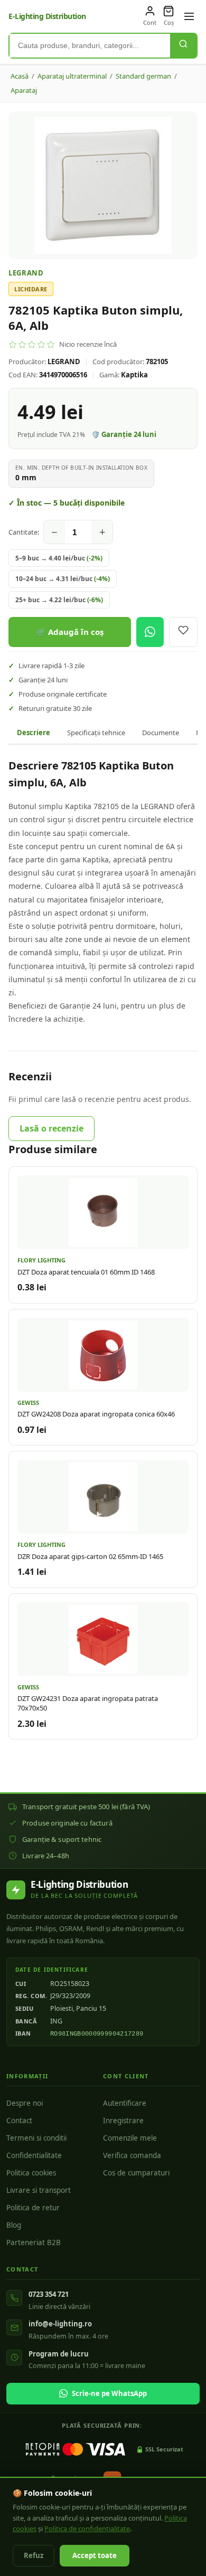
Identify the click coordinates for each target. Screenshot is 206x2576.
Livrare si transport (39, 2190)
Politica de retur (33, 2208)
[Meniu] (189, 16)
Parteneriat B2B (34, 2242)
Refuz (34, 2555)
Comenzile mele (130, 2138)
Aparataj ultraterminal (72, 76)
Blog (14, 2225)
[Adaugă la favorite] (183, 632)
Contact (19, 2121)
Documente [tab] (161, 733)
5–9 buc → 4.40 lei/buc (59, 558)
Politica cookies (31, 2173)
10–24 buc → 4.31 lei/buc (63, 579)
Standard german (143, 76)
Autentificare (125, 2103)
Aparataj (24, 90)
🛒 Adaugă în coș (70, 632)
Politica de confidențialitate (87, 2529)
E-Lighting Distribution (47, 16)
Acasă (20, 76)
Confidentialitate (34, 2155)
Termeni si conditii (36, 2138)
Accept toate (95, 2555)
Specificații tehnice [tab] (96, 733)
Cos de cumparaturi (136, 2173)
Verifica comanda (132, 2155)
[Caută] (183, 46)
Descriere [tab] (34, 733)
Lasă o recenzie (51, 1128)
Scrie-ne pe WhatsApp (109, 2393)
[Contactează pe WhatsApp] (150, 632)
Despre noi (25, 2103)
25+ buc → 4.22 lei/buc (59, 600)
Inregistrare (123, 2121)
